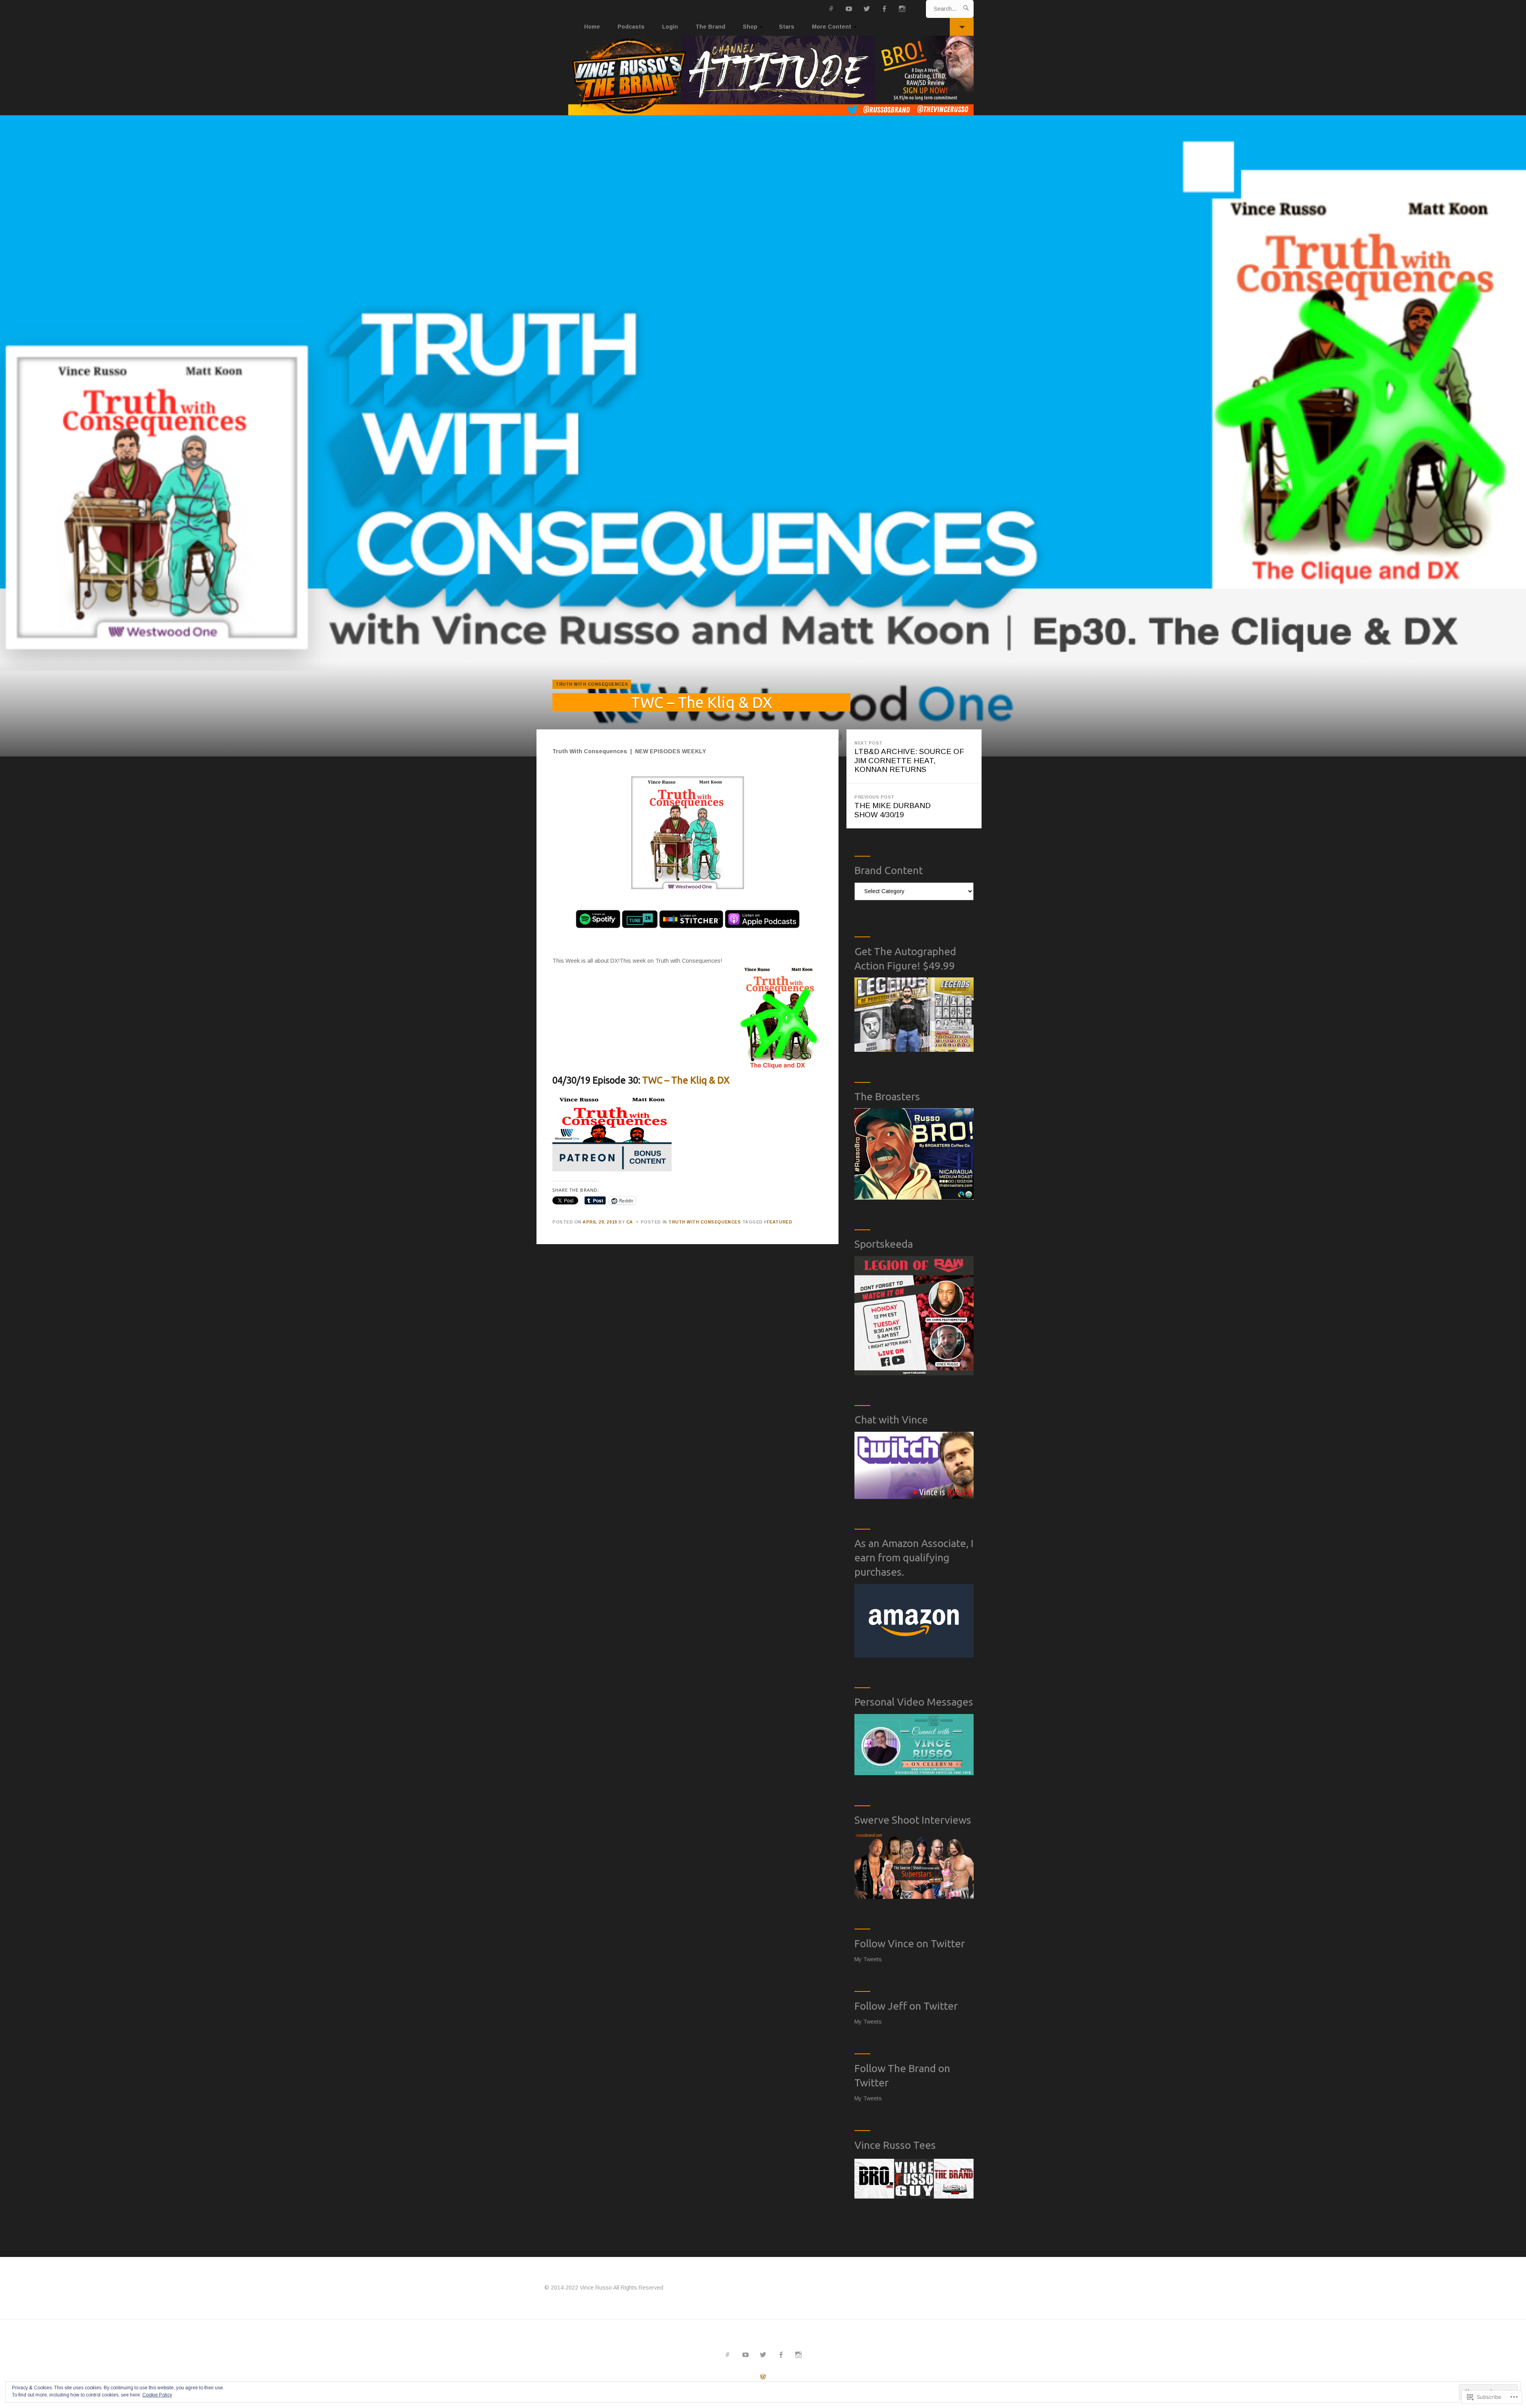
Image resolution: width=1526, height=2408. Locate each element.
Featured (779, 1222)
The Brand (710, 27)
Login (670, 27)
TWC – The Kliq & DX (686, 1080)
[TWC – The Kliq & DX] (763, 436)
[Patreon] (832, 9)
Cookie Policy (157, 2395)
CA (630, 1222)
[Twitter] (867, 9)
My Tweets (868, 1959)
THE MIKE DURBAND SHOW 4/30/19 (893, 807)
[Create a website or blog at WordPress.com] (763, 2377)
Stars (787, 27)
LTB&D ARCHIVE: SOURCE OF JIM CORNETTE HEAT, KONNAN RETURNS (909, 757)
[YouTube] (849, 9)
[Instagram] (902, 9)
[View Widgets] (962, 27)
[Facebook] (884, 9)
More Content (832, 27)
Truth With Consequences (592, 684)
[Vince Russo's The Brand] (763, 76)
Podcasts (631, 27)
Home (592, 27)
